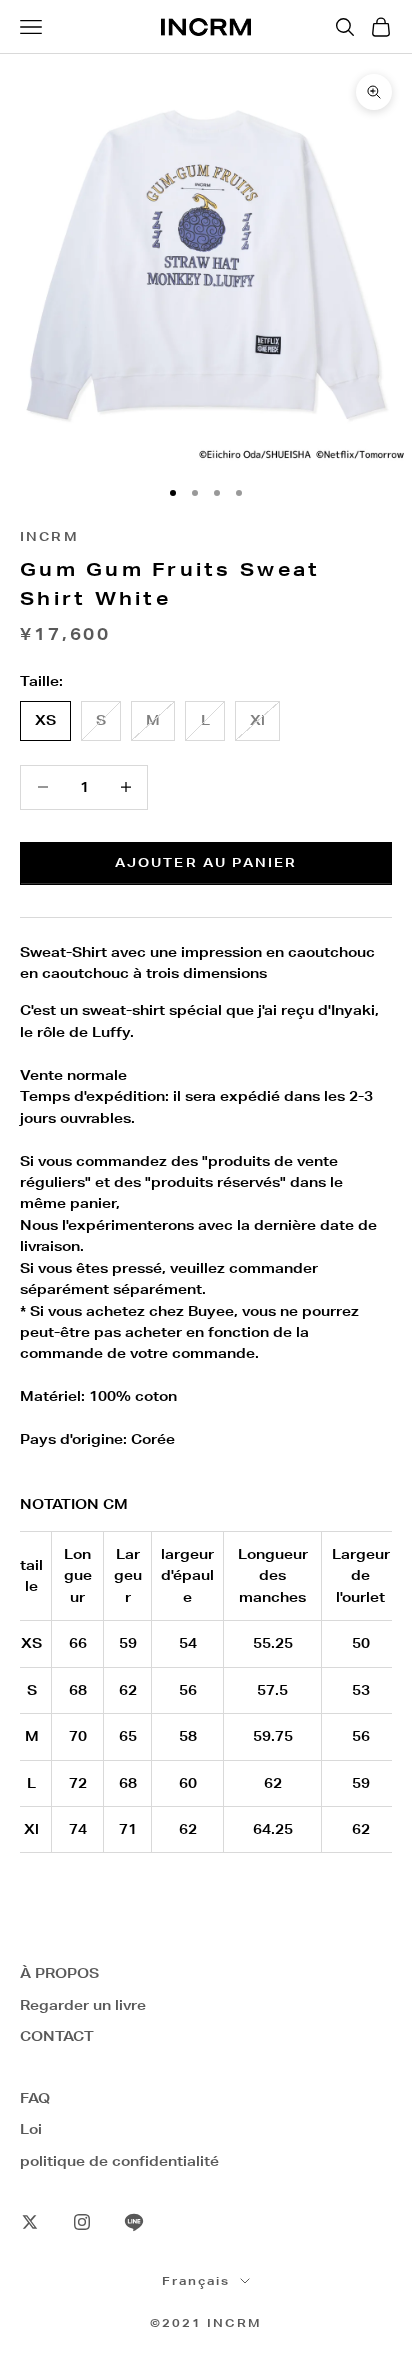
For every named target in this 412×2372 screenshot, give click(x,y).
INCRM (49, 536)
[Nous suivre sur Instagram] (82, 2222)
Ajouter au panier (206, 862)
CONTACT (57, 2036)
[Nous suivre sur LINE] (134, 2222)
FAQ (35, 2098)
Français (196, 2281)
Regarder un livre (83, 2005)
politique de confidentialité (119, 2161)
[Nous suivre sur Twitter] (30, 2222)
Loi (31, 2129)
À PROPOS (59, 1973)
